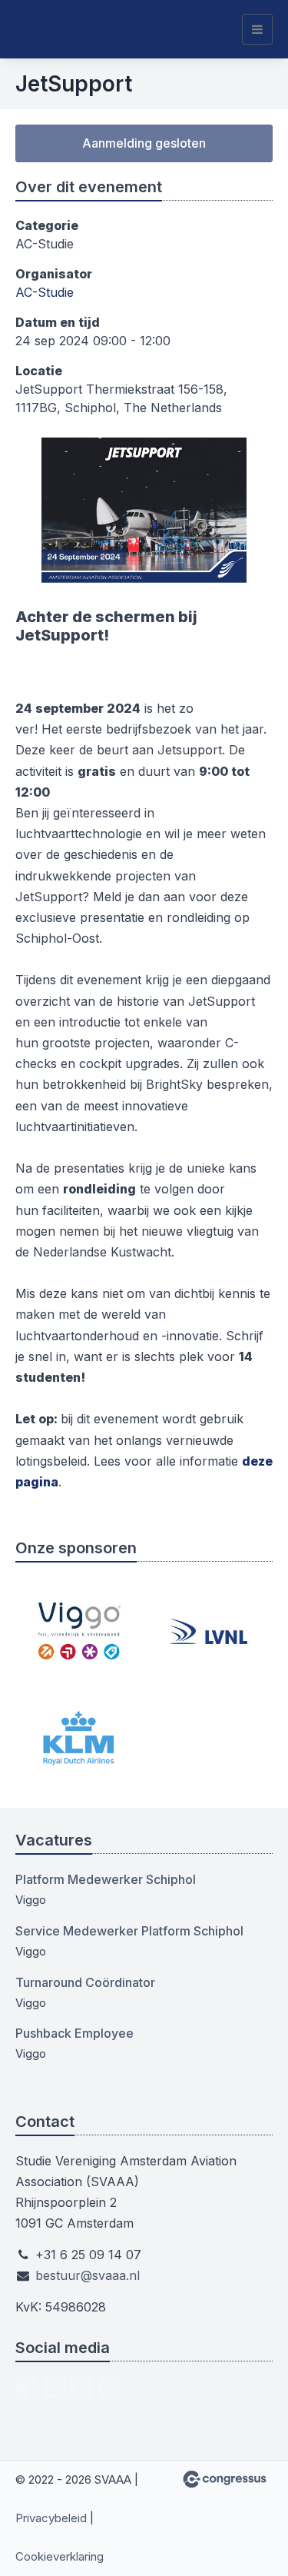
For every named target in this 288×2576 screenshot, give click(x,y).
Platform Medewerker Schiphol (106, 1879)
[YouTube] (81, 2388)
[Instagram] (109, 2388)
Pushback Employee (74, 2033)
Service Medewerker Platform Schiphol (129, 1931)
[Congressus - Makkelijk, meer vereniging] (225, 2479)
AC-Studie (45, 292)
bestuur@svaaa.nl (88, 2275)
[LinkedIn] (54, 2388)
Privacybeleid (51, 2518)
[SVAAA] (54, 29)
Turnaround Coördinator (85, 1982)
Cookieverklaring (60, 2556)
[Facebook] (26, 2388)
